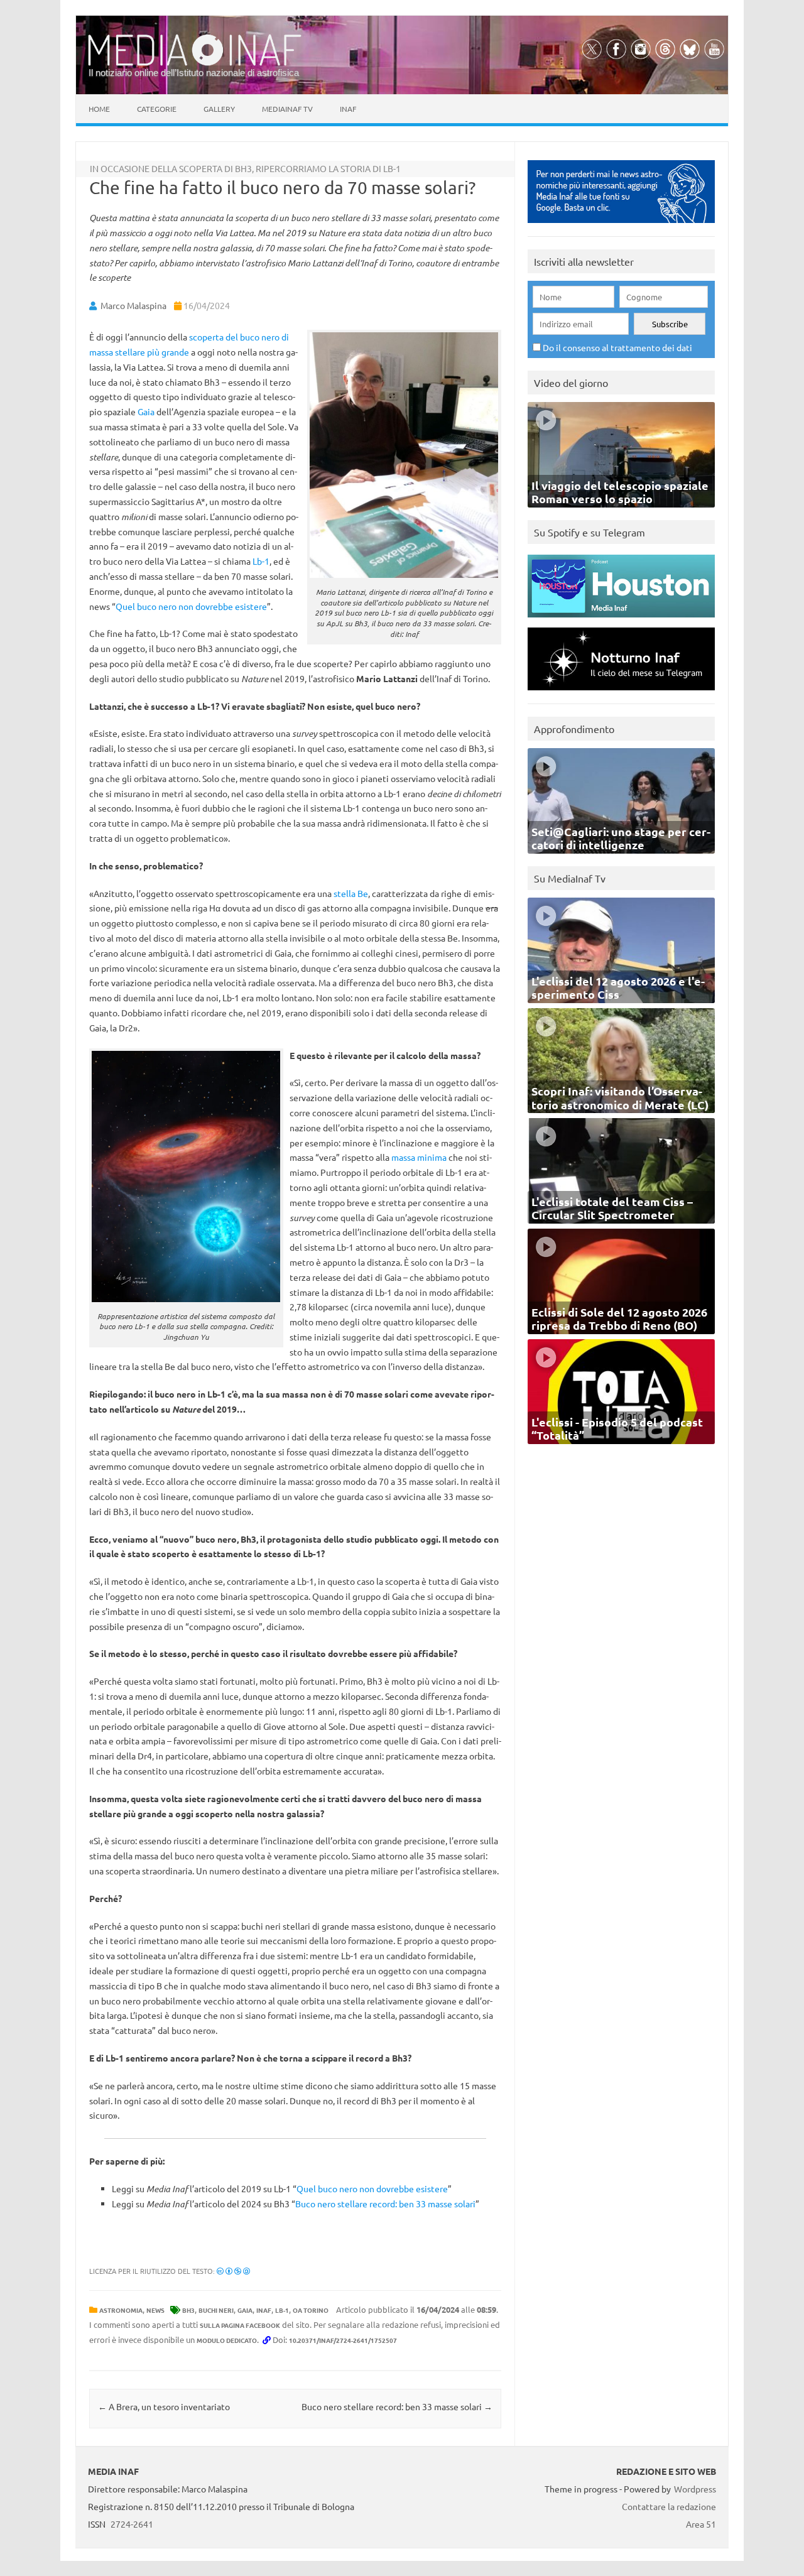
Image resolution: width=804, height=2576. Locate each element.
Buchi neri (216, 2310)
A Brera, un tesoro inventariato (164, 2406)
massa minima (419, 1157)
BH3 (188, 2310)
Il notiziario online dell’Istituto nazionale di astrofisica (194, 73)
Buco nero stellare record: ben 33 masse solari (385, 2204)
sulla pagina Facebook (240, 2325)
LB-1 (282, 2310)
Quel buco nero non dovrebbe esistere (191, 606)
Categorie (157, 109)
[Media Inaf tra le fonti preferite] (621, 226)
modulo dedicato (227, 2340)
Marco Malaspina (133, 305)
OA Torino (311, 2310)
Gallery (219, 109)
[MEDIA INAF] (195, 63)
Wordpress (695, 2489)
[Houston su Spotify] (621, 620)
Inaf (348, 109)
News (155, 2310)
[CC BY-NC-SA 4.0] (233, 2271)
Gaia (146, 411)
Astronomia (121, 2310)
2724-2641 (132, 2524)
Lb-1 (261, 561)
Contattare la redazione (669, 2506)
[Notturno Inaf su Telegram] (621, 693)
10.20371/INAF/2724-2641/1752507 (343, 2340)
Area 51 (701, 2524)
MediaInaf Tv (287, 109)
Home (99, 109)
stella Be (351, 893)
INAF (264, 2310)
